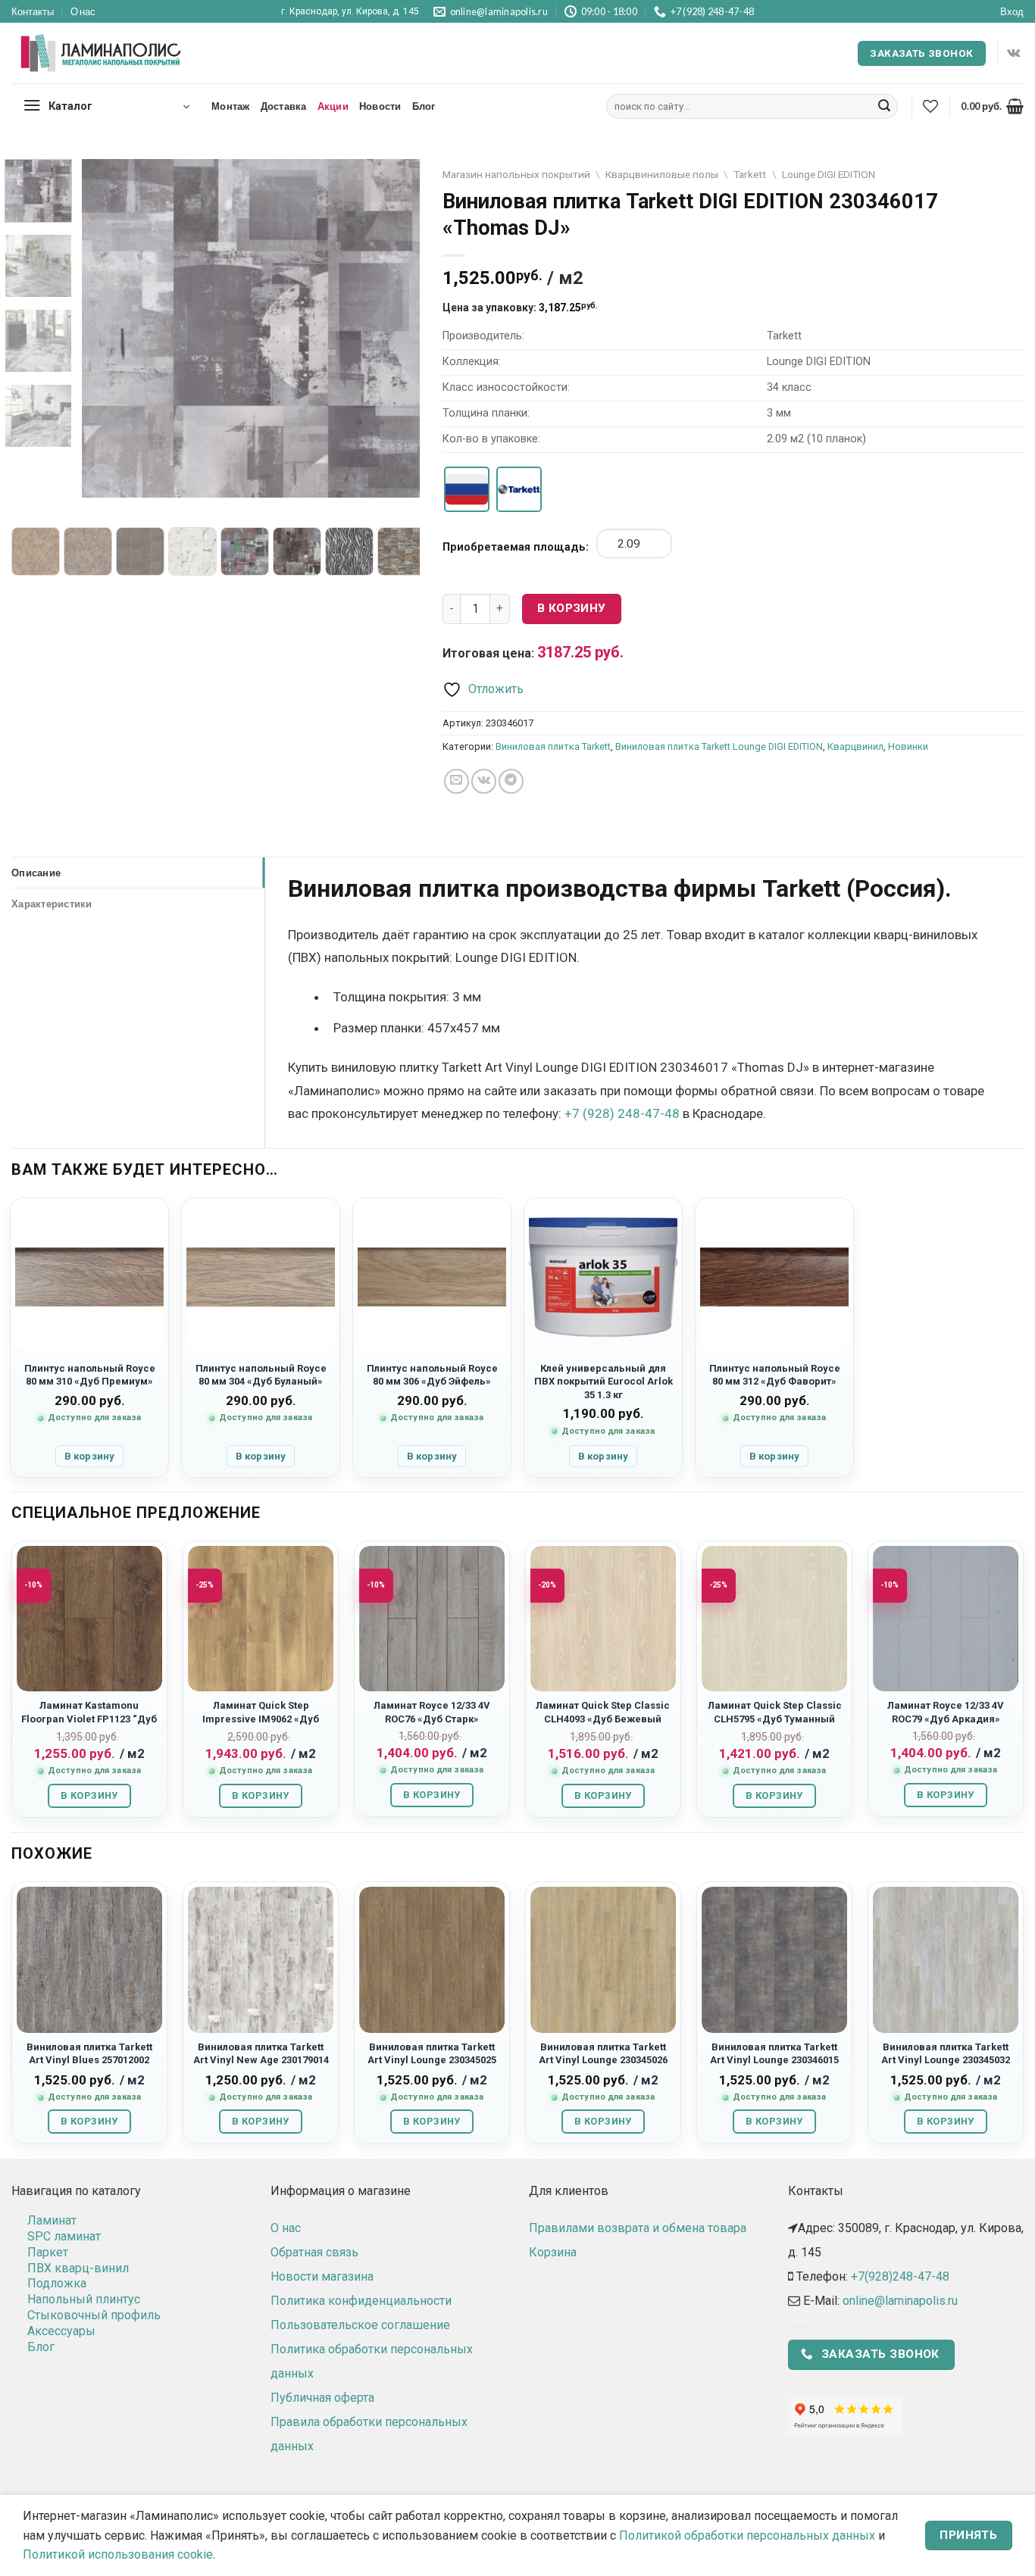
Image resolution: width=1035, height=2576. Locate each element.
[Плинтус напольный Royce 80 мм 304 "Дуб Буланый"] (261, 1277)
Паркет (48, 2252)
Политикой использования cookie (118, 2554)
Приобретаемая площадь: (516, 547)
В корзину (572, 608)
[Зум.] (102, 479)
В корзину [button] (89, 1456)
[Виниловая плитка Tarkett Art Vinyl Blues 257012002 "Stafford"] (89, 1959)
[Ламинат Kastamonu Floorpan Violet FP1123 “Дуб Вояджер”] (89, 1619)
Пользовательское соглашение (360, 2325)
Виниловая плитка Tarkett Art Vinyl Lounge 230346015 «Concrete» (774, 2060)
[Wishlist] (930, 106)
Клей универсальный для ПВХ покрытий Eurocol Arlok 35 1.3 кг (603, 1382)
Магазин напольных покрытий (516, 174)
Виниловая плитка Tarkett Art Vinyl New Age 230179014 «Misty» (261, 2060)
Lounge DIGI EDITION (829, 174)
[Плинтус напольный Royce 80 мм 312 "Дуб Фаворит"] (774, 1277)
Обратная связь (314, 2252)
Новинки (908, 746)
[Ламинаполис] (102, 54)
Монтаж (231, 106)
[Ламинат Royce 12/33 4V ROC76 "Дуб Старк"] (432, 1619)
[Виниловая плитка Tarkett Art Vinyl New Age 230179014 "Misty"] (261, 1959)
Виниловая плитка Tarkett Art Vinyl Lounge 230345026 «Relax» (603, 2060)
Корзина (553, 2252)
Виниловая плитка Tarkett (553, 746)
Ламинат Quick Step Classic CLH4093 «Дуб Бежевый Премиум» (603, 1719)
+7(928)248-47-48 (900, 2276)
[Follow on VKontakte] (1013, 53)
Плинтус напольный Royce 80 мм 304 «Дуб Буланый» (261, 1375)
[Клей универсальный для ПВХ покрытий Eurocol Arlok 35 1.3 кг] (603, 1277)
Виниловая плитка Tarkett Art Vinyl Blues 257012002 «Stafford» (89, 2060)
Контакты (33, 11)
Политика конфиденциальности (361, 2301)
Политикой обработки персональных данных (747, 2535)
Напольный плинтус (84, 2299)
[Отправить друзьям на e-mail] (457, 781)
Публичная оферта (322, 2398)
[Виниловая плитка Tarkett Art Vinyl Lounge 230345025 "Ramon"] (432, 1959)
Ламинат (52, 2220)
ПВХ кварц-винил (78, 2268)
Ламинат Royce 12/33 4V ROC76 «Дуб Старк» (432, 1712)
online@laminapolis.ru (900, 2301)
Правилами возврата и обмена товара (638, 2228)
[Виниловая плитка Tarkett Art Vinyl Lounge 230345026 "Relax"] (603, 1959)
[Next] (394, 328)
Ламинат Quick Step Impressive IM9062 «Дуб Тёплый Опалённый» (261, 1719)
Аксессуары (61, 2331)
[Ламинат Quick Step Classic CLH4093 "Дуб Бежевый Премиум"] (603, 1619)
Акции (333, 106)
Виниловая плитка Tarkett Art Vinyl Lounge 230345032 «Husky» (946, 2060)
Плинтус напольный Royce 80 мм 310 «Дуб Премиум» (90, 1375)
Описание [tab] (36, 873)
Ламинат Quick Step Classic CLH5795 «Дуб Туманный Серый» (775, 1719)
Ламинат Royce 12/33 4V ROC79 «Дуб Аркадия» (946, 1712)
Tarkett (750, 174)
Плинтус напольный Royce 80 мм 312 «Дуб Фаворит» (775, 1375)
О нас (83, 11)
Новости (380, 106)
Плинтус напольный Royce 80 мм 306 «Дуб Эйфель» (432, 1375)
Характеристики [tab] (52, 904)
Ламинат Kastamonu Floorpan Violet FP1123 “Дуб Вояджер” (89, 1719)
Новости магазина (322, 2276)
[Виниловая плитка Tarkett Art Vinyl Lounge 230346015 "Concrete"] (774, 1959)
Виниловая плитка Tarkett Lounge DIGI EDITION (719, 746)
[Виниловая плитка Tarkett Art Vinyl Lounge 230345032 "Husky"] (946, 1959)
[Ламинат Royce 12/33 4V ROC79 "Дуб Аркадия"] (946, 1619)
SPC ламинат (64, 2236)
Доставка (284, 106)
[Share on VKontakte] (484, 781)
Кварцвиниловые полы (662, 174)
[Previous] (108, 328)
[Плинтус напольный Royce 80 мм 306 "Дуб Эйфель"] (432, 1277)
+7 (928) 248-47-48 (622, 1113)
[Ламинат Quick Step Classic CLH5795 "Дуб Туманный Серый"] (774, 1619)
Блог (424, 106)
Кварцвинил (855, 746)
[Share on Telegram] (511, 781)
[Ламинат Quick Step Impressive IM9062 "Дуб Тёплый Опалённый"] (261, 1619)
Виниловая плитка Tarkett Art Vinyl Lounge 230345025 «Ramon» (432, 2060)
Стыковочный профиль (94, 2315)
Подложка (57, 2283)
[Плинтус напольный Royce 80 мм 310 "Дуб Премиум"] (89, 1277)
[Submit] (884, 107)
